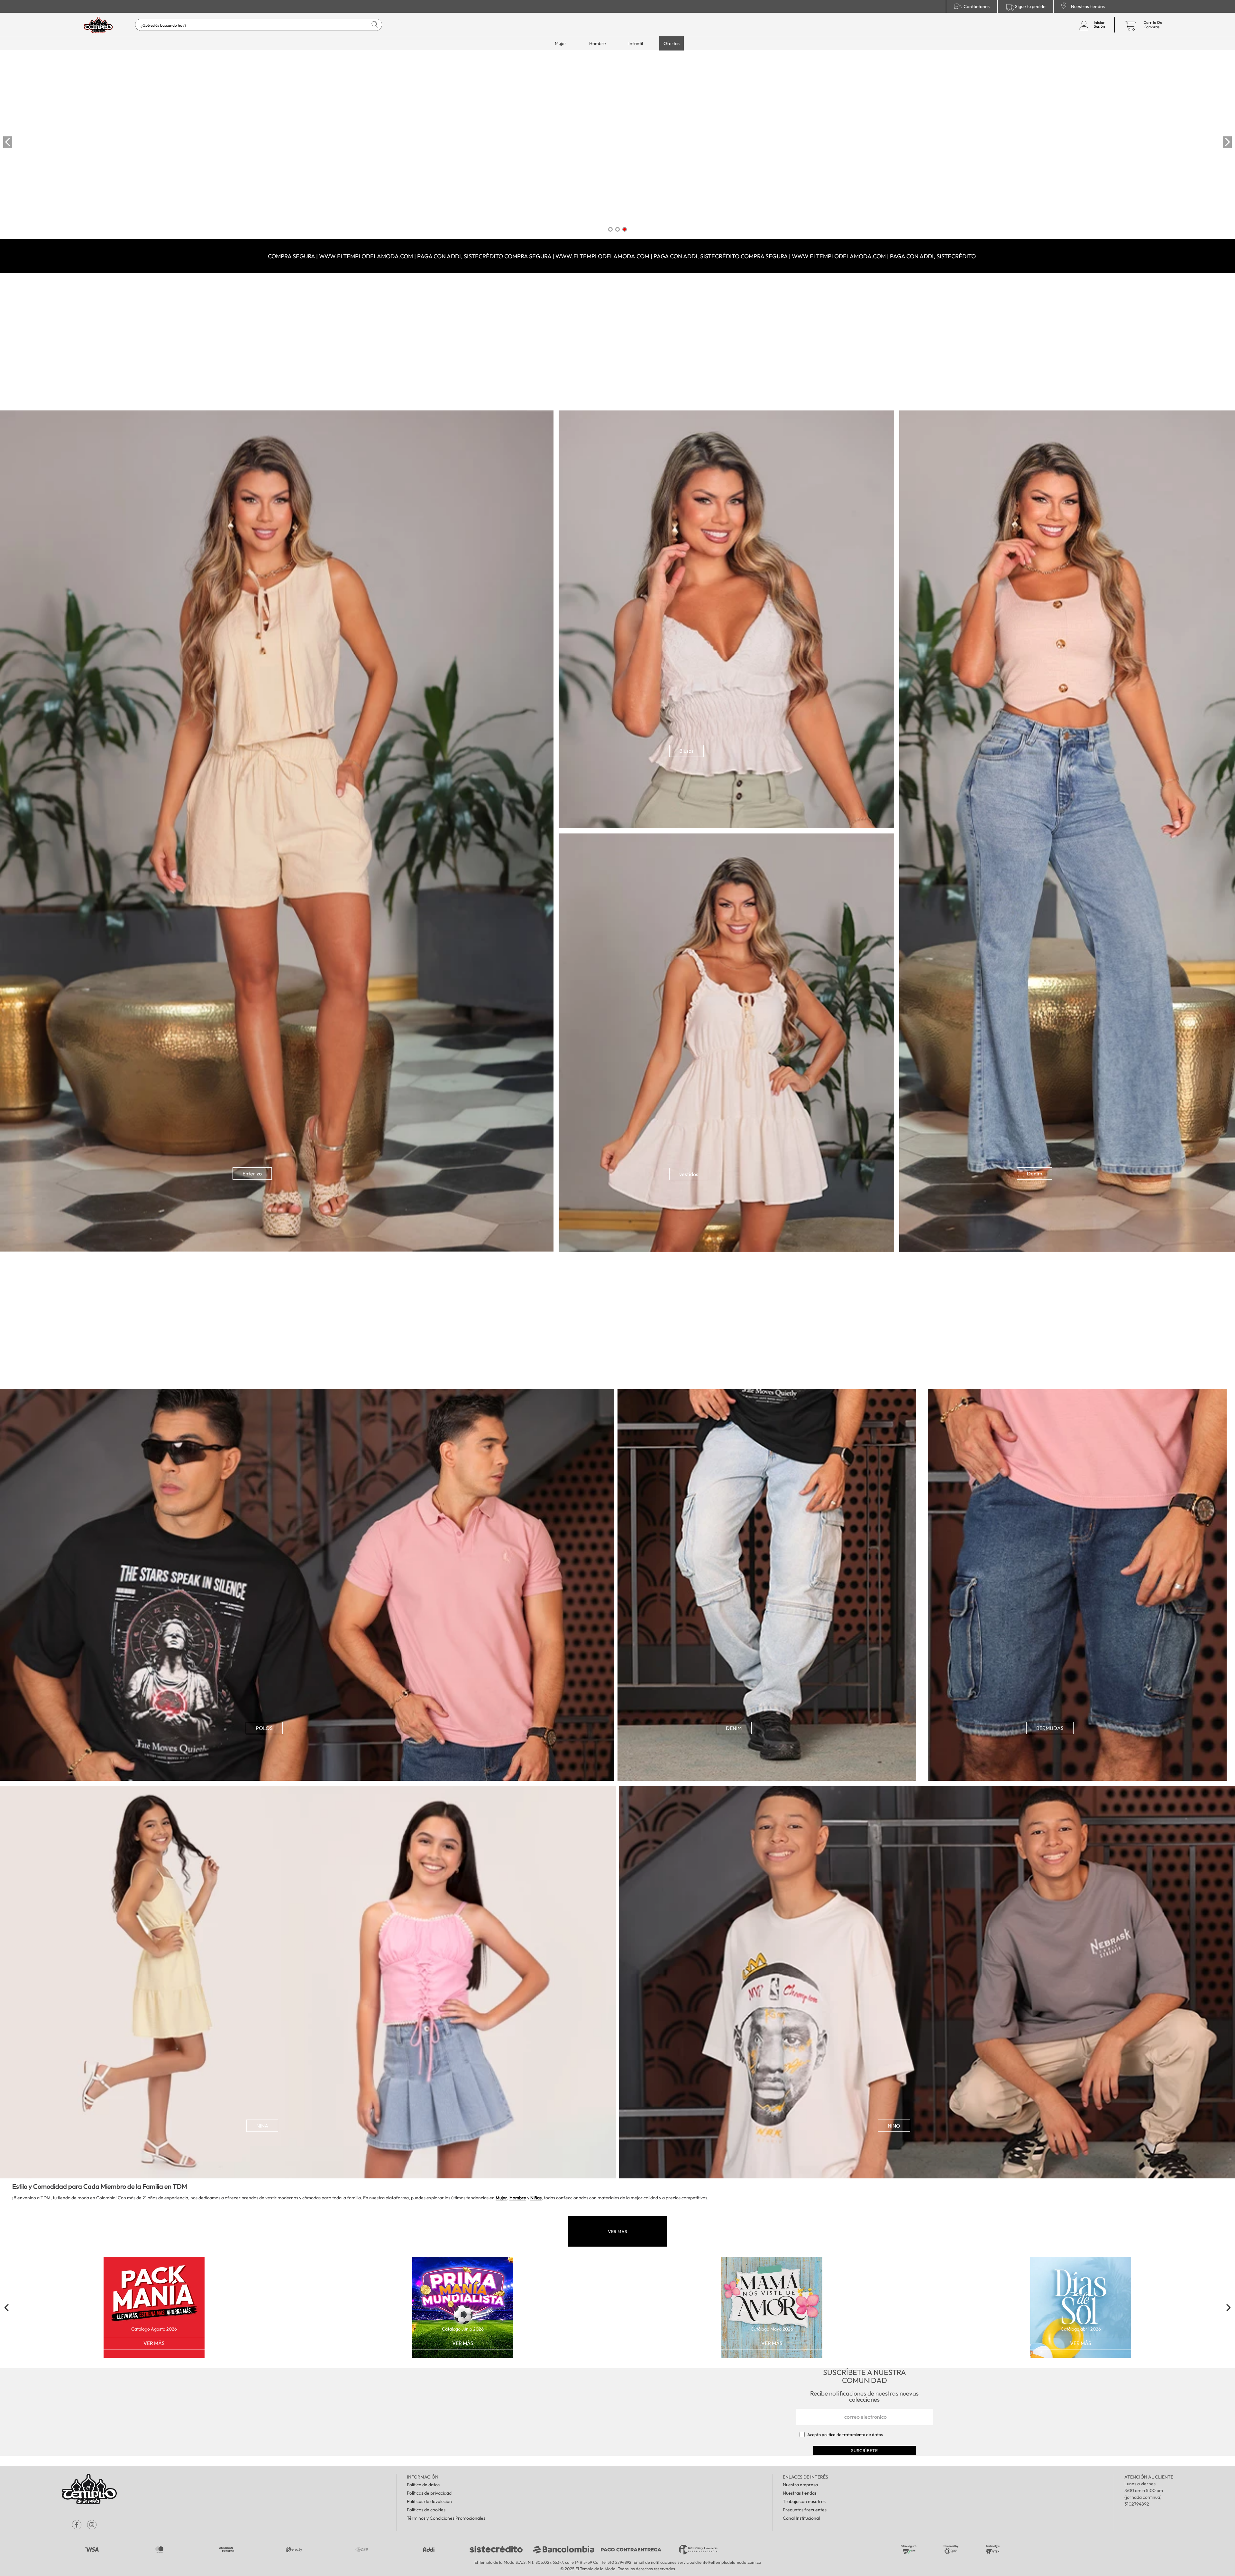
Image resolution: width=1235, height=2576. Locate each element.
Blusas (686, 751)
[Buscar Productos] (369, 25)
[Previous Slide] (8, 142)
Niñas (536, 2198)
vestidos (689, 1174)
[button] (610, 229)
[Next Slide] (1227, 142)
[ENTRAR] (1091, 25)
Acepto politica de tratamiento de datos (845, 2434)
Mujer (501, 2198)
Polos (264, 1728)
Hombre (518, 2198)
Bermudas (1050, 1728)
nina (262, 2126)
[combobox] (259, 25)
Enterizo (252, 1173)
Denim (1035, 1173)
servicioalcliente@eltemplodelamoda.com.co (719, 2562)
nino (894, 2126)
